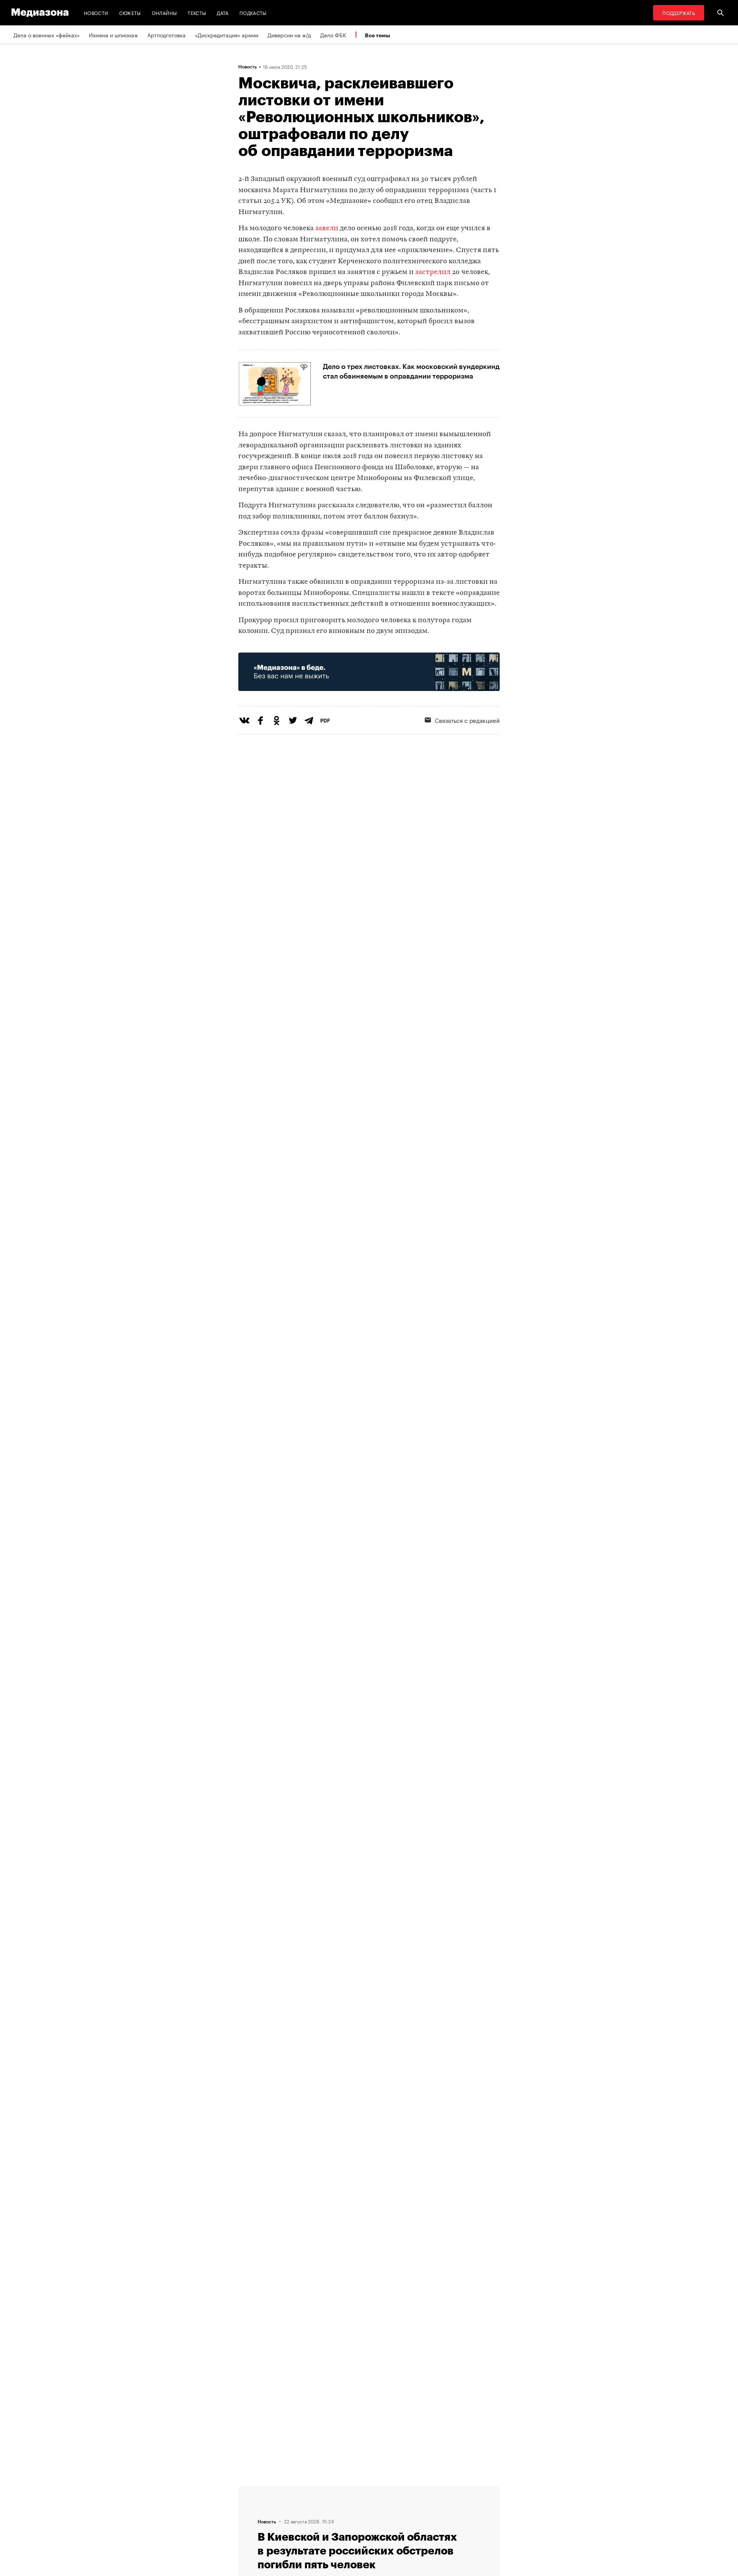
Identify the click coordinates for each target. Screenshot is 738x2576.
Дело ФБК (333, 35)
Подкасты (253, 12)
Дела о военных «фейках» (47, 35)
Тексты (197, 12)
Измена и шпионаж (113, 35)
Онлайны (165, 12)
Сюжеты (130, 12)
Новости (96, 12)
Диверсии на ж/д (289, 35)
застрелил (433, 272)
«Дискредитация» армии (227, 35)
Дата (223, 12)
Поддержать (679, 12)
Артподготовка (166, 35)
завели (327, 228)
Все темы (377, 35)
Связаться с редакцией (467, 720)
